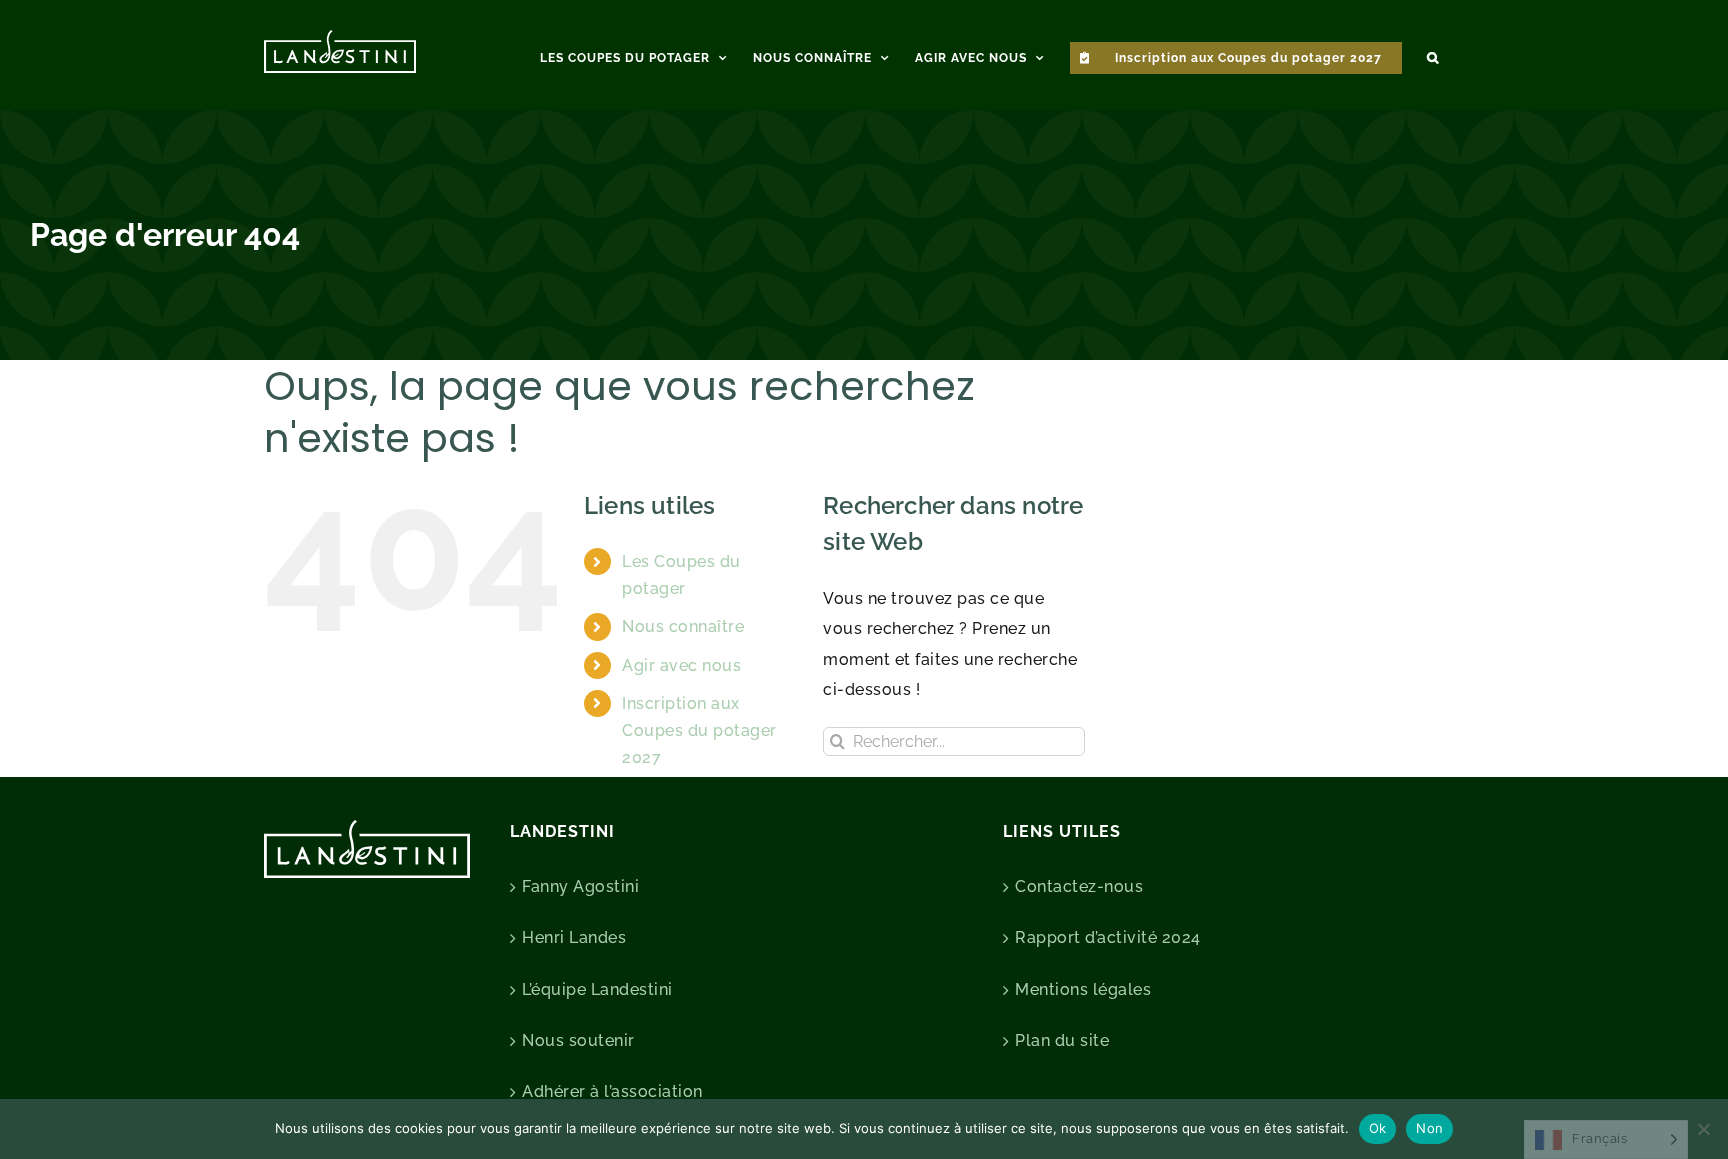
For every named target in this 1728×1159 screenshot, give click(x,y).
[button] (1433, 55)
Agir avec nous (681, 665)
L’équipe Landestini (597, 989)
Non (1429, 1128)
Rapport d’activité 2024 (1108, 937)
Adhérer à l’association (612, 1091)
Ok (1378, 1128)
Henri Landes (574, 937)
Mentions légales (1083, 989)
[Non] (1703, 1129)
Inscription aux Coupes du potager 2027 (699, 730)
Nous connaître (683, 626)
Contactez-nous (1079, 886)
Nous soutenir (578, 1040)
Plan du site (1062, 1040)
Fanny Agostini (580, 886)
